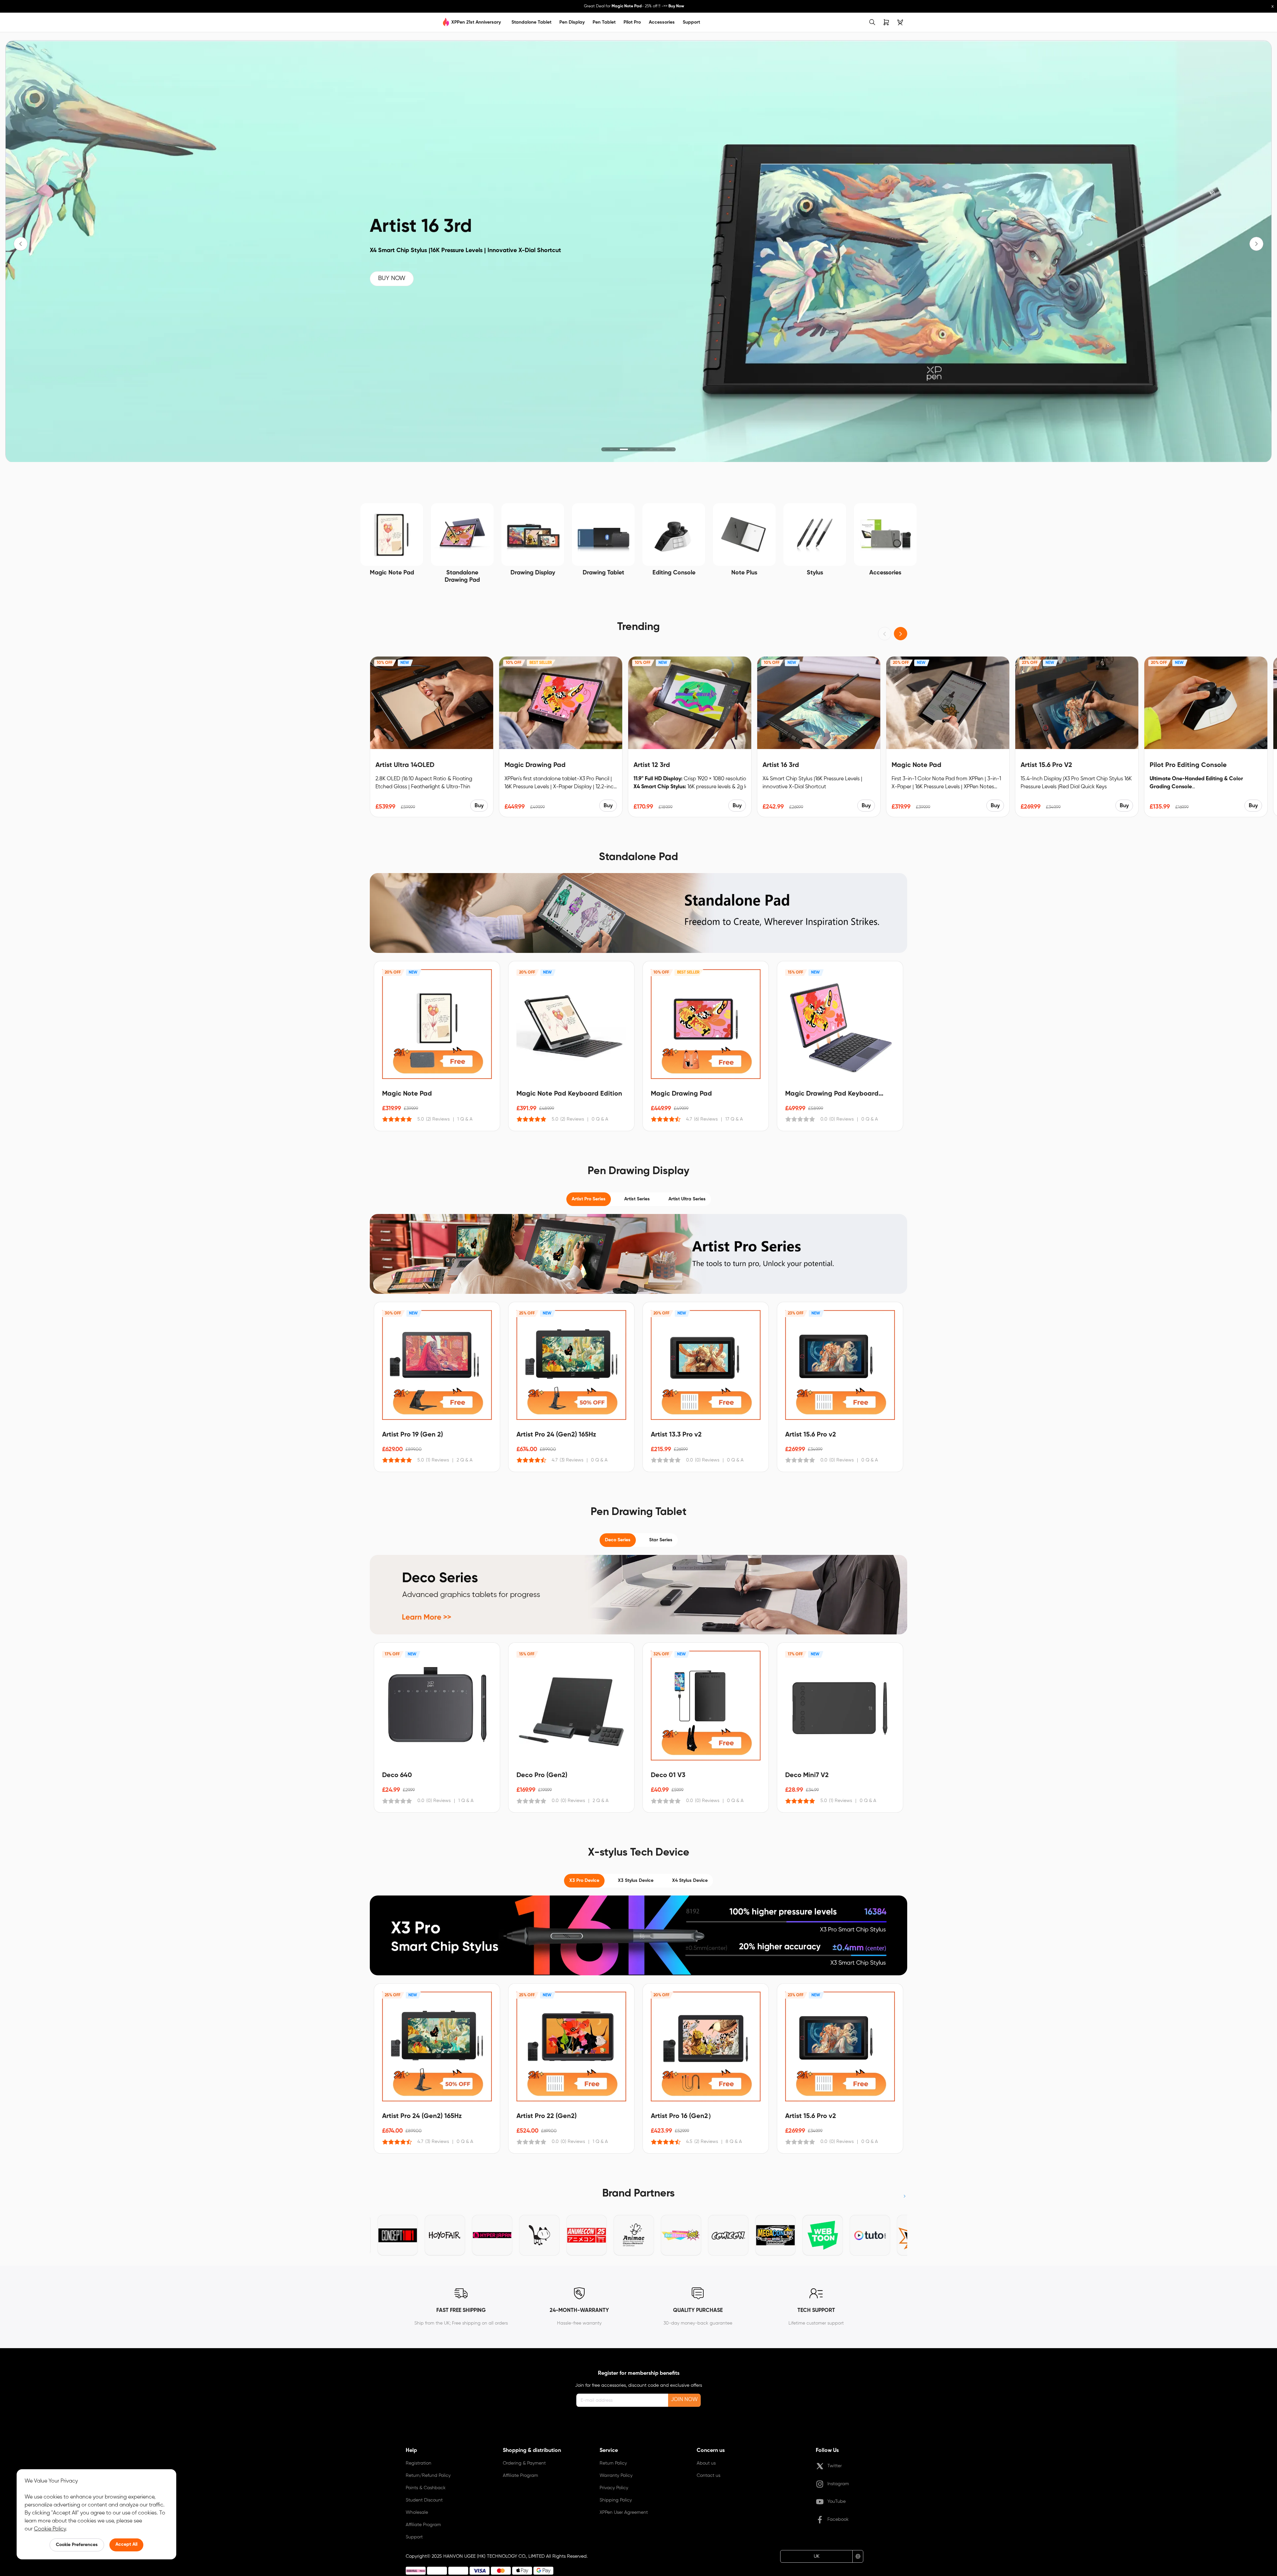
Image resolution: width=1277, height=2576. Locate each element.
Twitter (835, 2466)
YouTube (837, 2501)
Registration (419, 2463)
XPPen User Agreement (624, 2512)
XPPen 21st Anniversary (476, 22)
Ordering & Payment (524, 2463)
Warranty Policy (616, 2476)
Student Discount (424, 2500)
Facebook (838, 2519)
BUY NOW (392, 279)
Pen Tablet (604, 22)
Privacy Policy (614, 2488)
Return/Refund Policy (428, 2476)
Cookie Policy (50, 2529)
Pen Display (572, 22)
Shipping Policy (616, 2500)
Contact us (709, 2476)
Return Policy (613, 2463)
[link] (376, 22)
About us (706, 2463)
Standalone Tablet (531, 22)
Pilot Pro (632, 22)
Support (691, 22)
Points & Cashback (426, 2488)
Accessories (662, 22)
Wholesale (417, 2512)
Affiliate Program (423, 2525)
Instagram (838, 2484)
